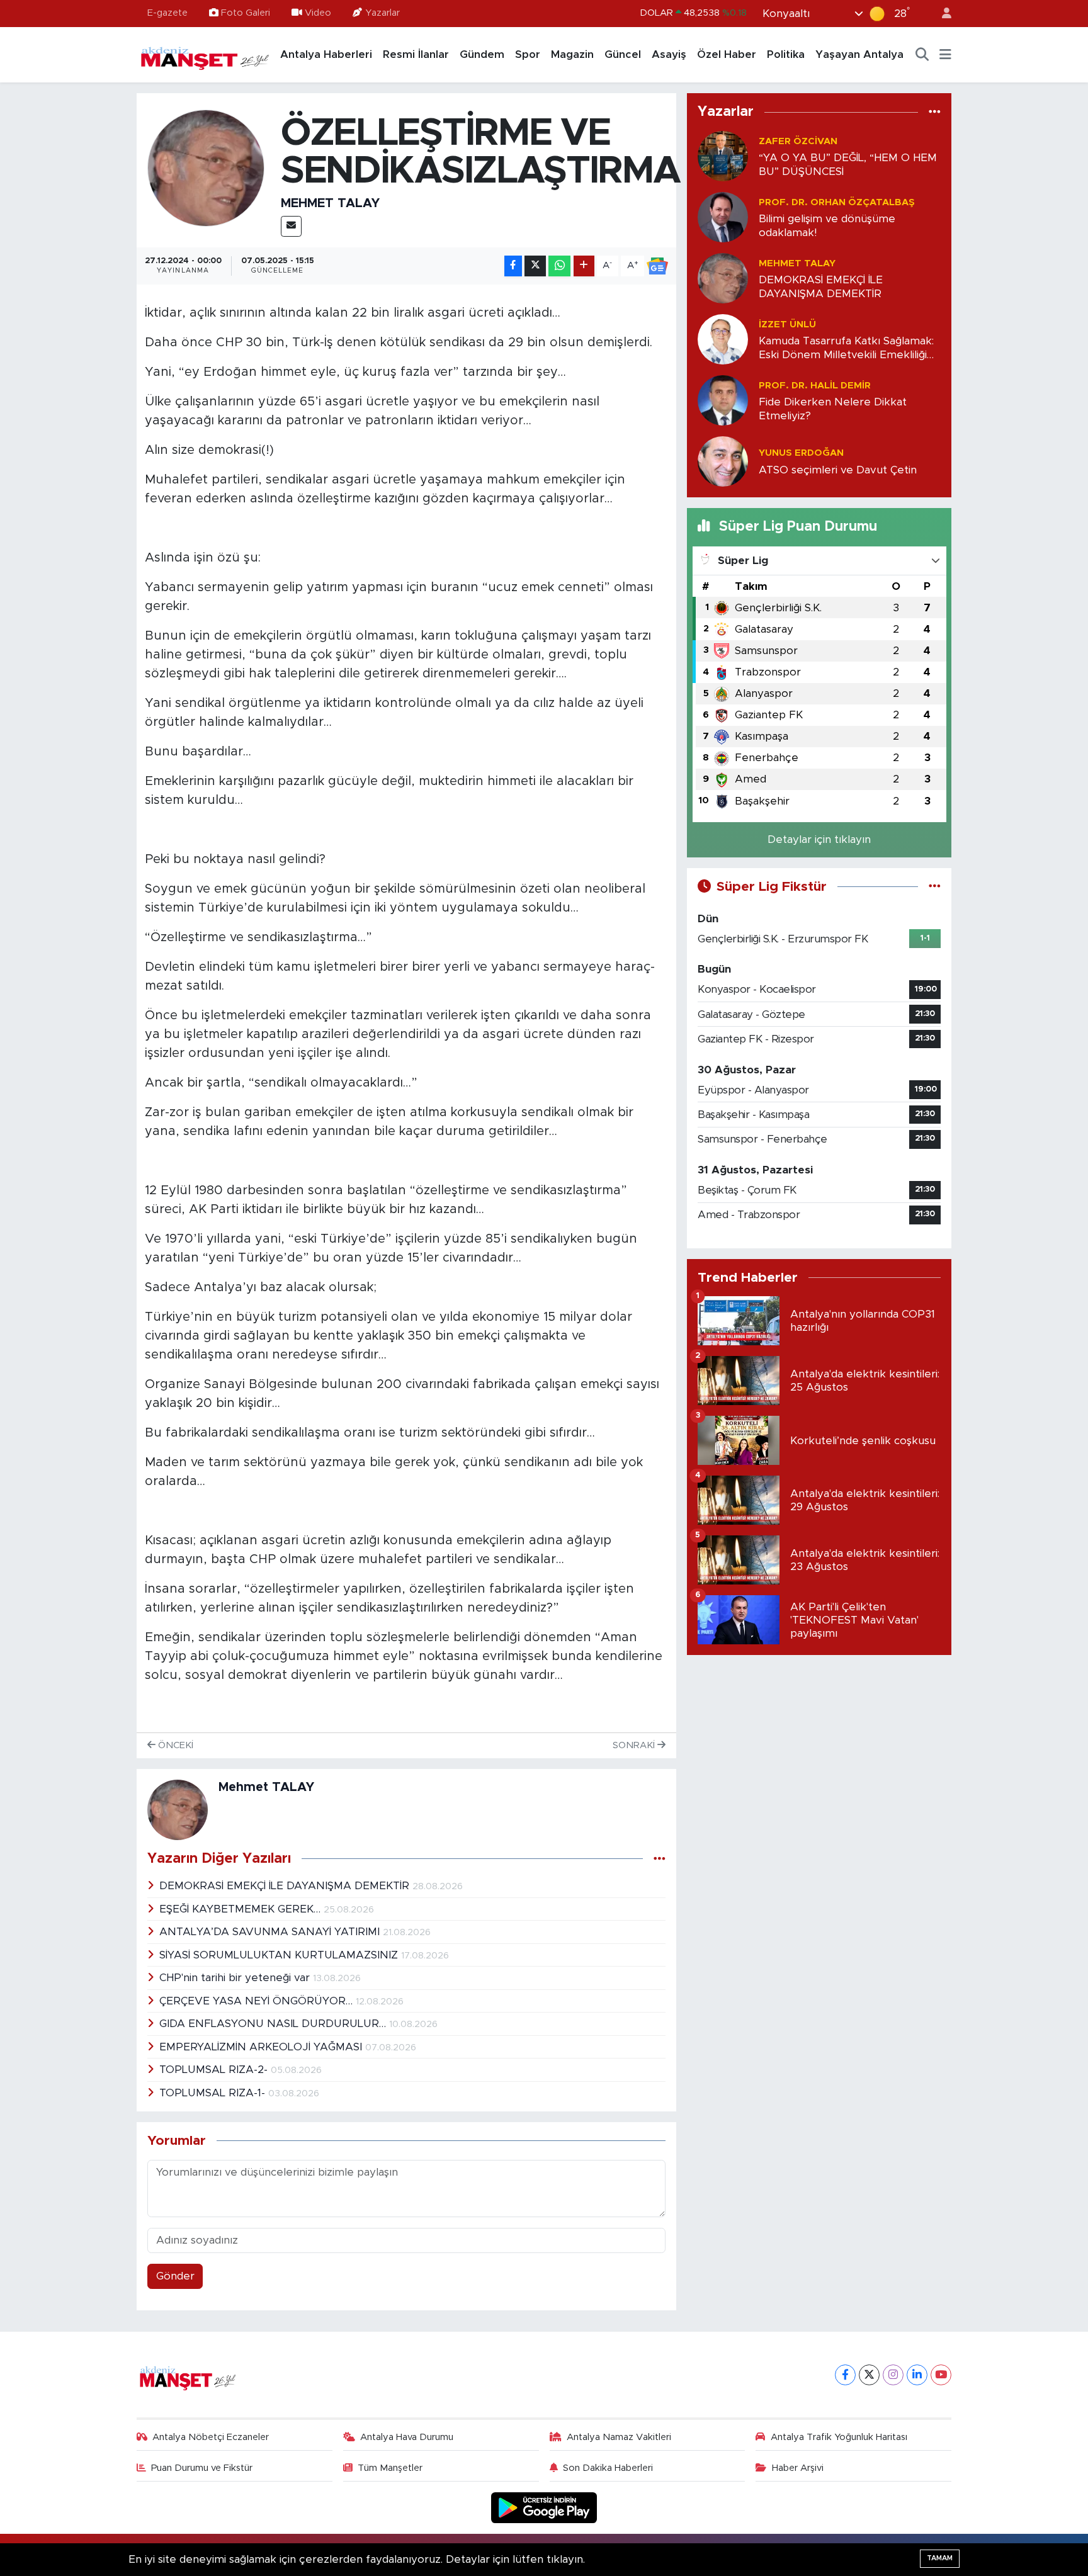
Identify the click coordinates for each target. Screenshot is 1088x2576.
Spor (528, 54)
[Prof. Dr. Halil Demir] (723, 400)
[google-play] (544, 2507)
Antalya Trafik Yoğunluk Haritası (839, 2437)
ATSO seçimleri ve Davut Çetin (838, 470)
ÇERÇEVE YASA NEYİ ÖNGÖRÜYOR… (258, 2001)
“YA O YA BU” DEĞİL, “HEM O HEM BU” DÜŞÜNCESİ (848, 164)
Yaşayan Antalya (859, 54)
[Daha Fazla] (584, 266)
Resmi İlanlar (416, 54)
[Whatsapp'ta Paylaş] (559, 266)
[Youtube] (941, 2375)
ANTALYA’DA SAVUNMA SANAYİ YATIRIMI (271, 1932)
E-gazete (167, 13)
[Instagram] (893, 2375)
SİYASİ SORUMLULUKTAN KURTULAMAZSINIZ (280, 1955)
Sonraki (635, 1745)
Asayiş (669, 54)
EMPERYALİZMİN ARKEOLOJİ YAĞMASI (262, 2047)
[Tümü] (935, 112)
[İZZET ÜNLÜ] (723, 339)
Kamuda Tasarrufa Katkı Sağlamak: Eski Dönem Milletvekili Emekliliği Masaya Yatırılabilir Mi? (846, 348)
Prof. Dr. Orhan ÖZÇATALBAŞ (837, 202)
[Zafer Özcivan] (723, 156)
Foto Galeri (246, 13)
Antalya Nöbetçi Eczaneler (211, 2437)
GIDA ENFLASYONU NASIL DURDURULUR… (274, 2024)
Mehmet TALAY (330, 203)
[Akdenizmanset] (205, 54)
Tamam (940, 2558)
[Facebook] (845, 2375)
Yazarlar (382, 13)
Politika (786, 54)
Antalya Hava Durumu (407, 2437)
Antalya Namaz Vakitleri (619, 2437)
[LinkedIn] (917, 2375)
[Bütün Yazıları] (660, 1859)
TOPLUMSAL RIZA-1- (214, 2093)
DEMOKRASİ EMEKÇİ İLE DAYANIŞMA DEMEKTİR (286, 1886)
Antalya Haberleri (326, 54)
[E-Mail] (291, 226)
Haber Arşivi (798, 2468)
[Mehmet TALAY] (206, 167)
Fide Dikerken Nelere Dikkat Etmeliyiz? (833, 409)
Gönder (175, 2276)
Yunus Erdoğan (801, 453)
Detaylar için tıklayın (819, 839)
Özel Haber (727, 54)
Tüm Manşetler (390, 2468)
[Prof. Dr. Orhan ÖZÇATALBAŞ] (723, 217)
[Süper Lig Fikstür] (935, 887)
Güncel (623, 54)
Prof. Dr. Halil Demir (815, 386)
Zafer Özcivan (798, 141)
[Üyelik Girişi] (941, 14)
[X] (869, 2375)
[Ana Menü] (945, 55)
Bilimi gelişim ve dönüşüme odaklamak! (827, 225)
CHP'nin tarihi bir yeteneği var (236, 1978)
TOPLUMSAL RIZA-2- (215, 2070)
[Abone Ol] (657, 266)
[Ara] (922, 55)
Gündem (482, 54)
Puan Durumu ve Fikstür (202, 2468)
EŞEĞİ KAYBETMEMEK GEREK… (241, 1909)
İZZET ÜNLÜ (787, 325)
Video (318, 13)
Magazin (572, 54)
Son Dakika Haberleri (608, 2468)
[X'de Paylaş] (535, 266)
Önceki (174, 1745)
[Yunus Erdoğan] (723, 461)
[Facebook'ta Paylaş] (513, 266)
